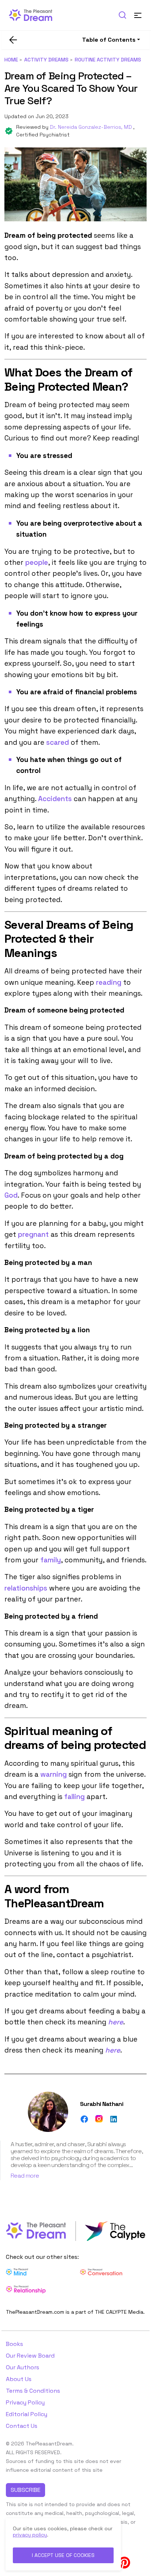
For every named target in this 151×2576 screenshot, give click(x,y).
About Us (19, 2379)
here (116, 2022)
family (51, 1560)
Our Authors (23, 2367)
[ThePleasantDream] (34, 14)
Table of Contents (109, 40)
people (37, 562)
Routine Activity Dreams (108, 60)
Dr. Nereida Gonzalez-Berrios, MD (92, 127)
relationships (26, 1588)
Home (11, 60)
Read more (25, 2176)
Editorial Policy (27, 2414)
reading (109, 982)
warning (54, 1774)
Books (14, 2344)
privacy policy (30, 2535)
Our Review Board (30, 2356)
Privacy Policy (25, 2402)
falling (74, 1797)
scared (58, 742)
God (11, 1195)
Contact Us (22, 2426)
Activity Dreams (46, 60)
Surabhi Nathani (102, 2104)
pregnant (33, 1234)
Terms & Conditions (33, 2391)
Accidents (55, 799)
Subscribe (25, 2490)
